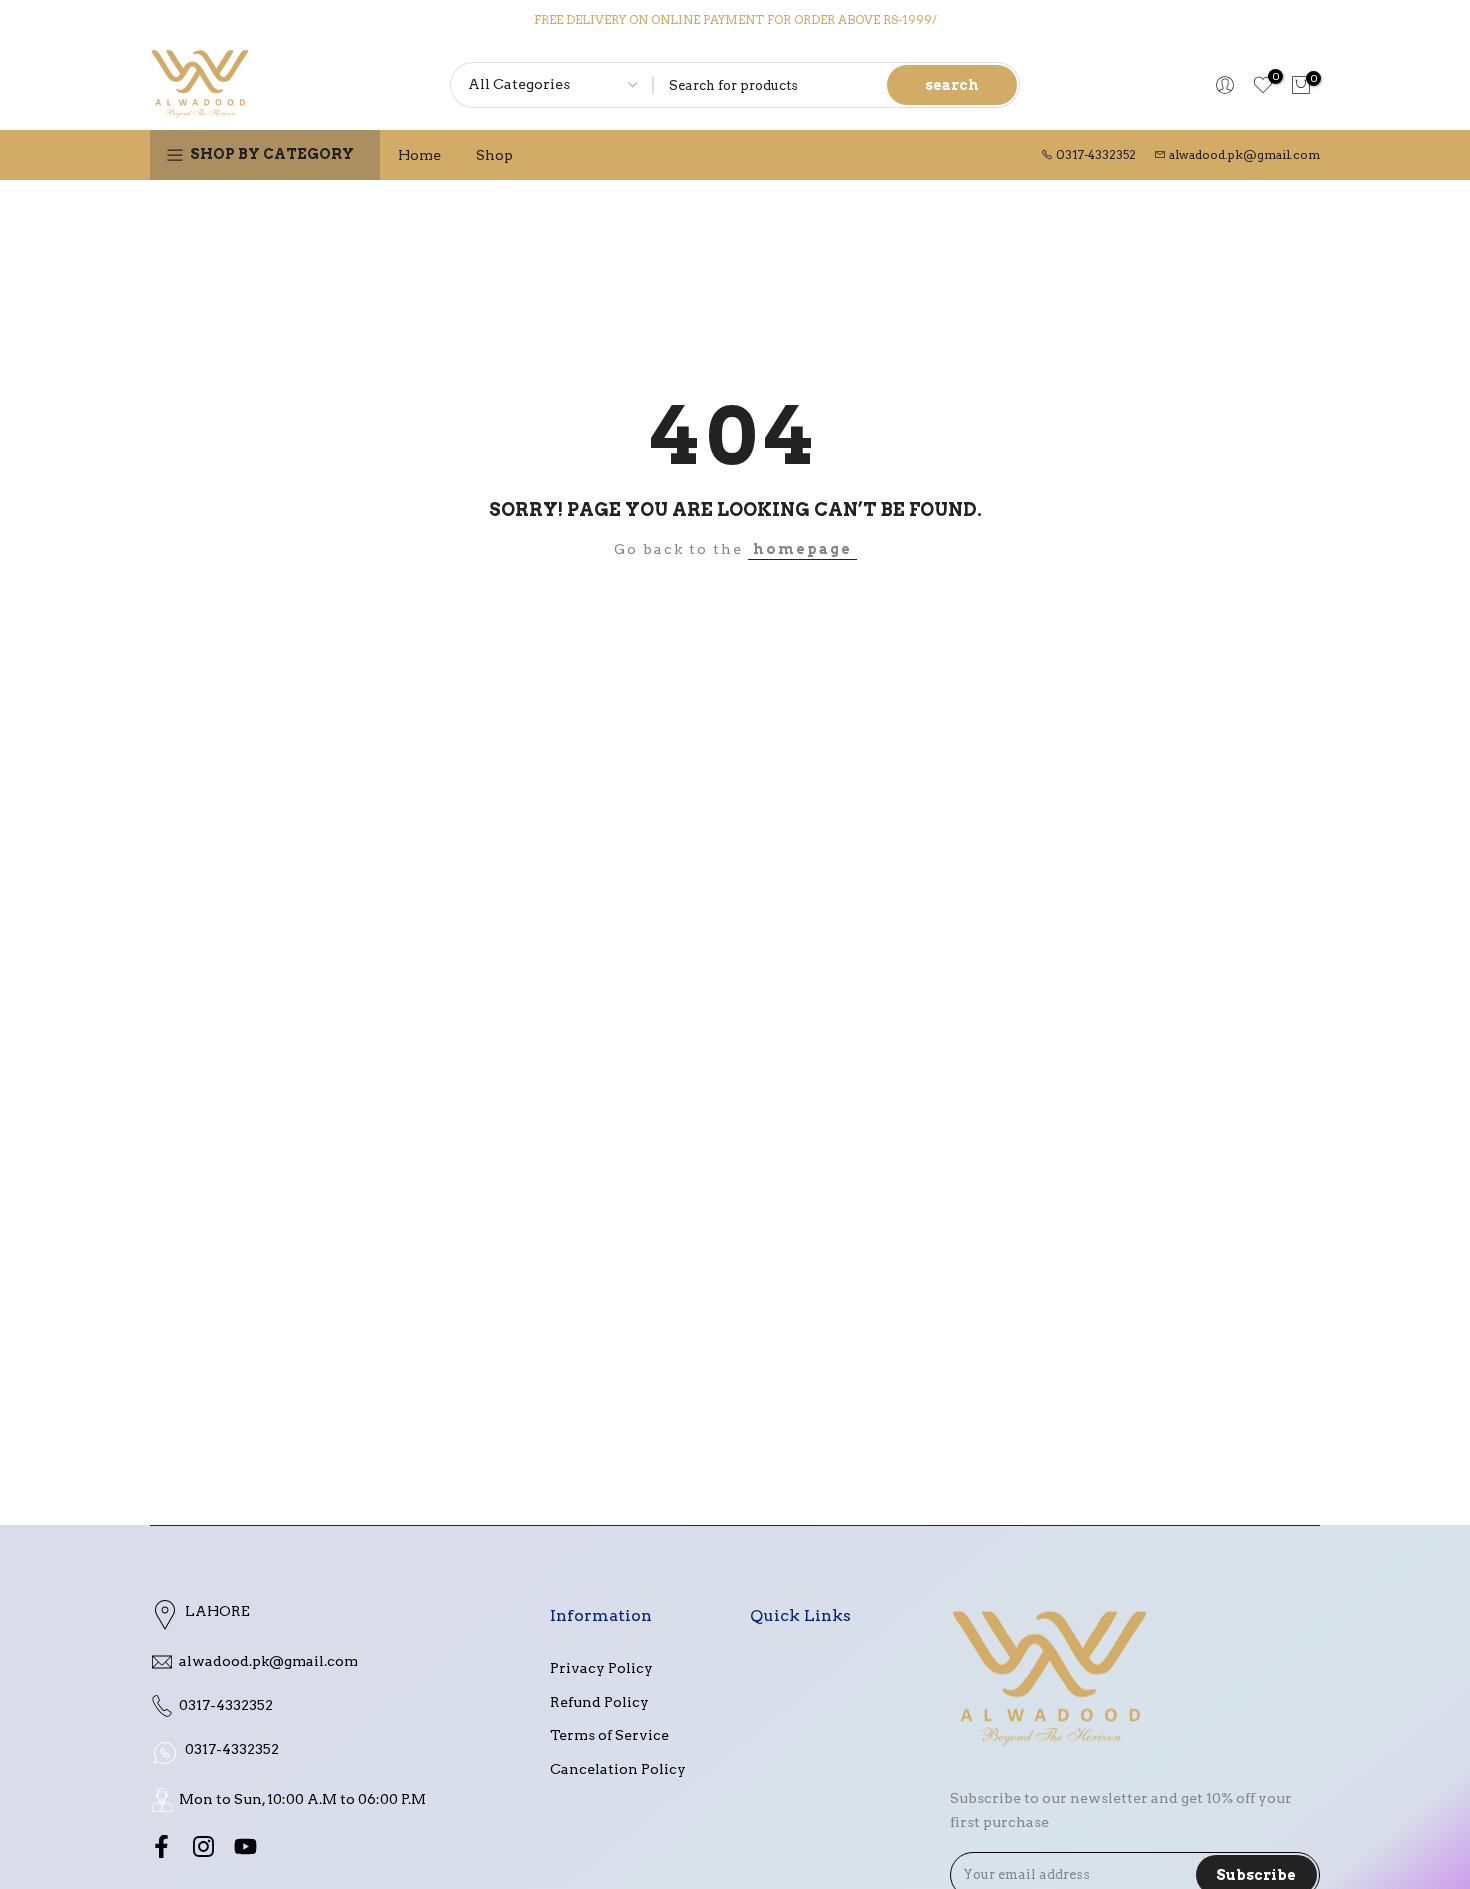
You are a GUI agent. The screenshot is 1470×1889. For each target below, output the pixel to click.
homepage (802, 549)
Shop (494, 155)
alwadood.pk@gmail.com (1244, 154)
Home (419, 155)
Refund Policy (599, 1702)
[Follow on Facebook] (161, 1847)
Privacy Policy (601, 1668)
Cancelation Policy (618, 1769)
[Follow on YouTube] (245, 1847)
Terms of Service (609, 1735)
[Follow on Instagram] (203, 1847)
